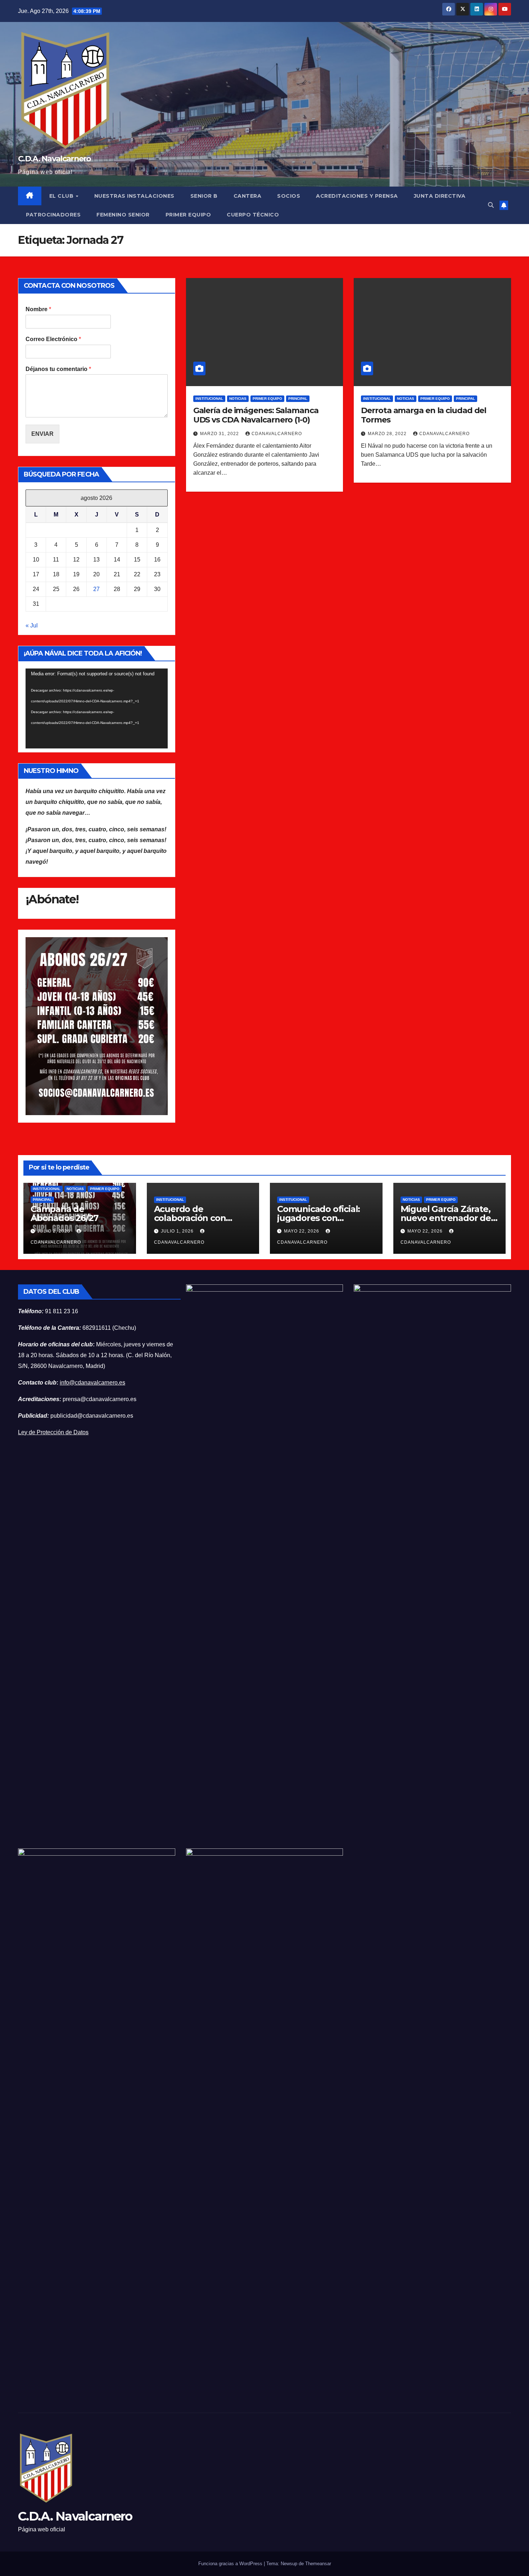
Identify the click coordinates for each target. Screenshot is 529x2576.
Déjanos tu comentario (58, 369)
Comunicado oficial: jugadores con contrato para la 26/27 (323, 1218)
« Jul (32, 625)
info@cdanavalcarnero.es (92, 1383)
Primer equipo (267, 399)
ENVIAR (42, 434)
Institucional (209, 399)
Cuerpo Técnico (253, 215)
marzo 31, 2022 (220, 434)
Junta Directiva (440, 196)
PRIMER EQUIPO (188, 215)
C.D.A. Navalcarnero (55, 159)
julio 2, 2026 (55, 1231)
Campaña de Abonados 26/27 (64, 1213)
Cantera (248, 196)
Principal (298, 399)
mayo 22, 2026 (302, 1231)
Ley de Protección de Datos (53, 1432)
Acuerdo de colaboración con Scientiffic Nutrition (195, 1218)
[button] (491, 205)
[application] (97, 708)
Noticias (238, 399)
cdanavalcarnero (277, 434)
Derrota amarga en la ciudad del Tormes (424, 415)
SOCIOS (289, 196)
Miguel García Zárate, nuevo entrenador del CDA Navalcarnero (447, 1218)
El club (62, 196)
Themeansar (318, 2564)
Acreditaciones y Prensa (357, 196)
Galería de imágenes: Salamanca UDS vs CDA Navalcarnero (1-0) (256, 415)
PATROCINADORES (53, 215)
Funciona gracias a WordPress (231, 2564)
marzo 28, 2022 (388, 434)
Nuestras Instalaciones (134, 196)
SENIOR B (204, 196)
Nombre (38, 309)
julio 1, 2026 (178, 1231)
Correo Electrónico (53, 339)
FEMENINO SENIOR (123, 215)
